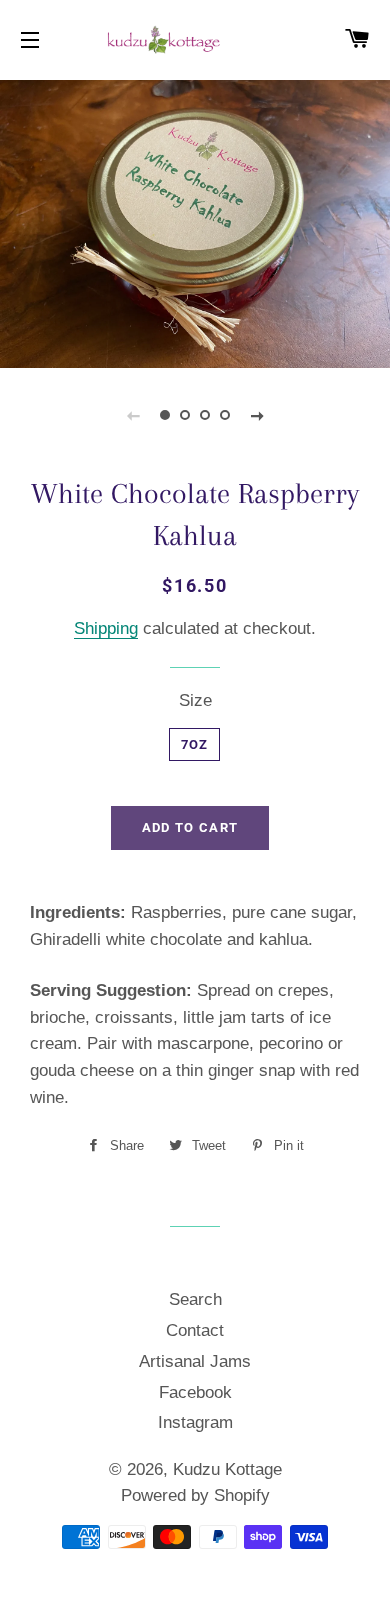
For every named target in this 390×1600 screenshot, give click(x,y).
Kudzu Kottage (227, 1469)
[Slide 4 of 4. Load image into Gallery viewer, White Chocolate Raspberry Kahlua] (225, 415)
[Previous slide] (133, 415)
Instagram (195, 1422)
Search (195, 1299)
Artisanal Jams (195, 1361)
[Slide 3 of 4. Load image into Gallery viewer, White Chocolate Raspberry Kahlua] (205, 415)
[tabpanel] (195, 221)
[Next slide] (257, 415)
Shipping (106, 628)
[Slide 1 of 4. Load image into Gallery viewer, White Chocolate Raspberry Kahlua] (165, 415)
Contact (195, 1330)
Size (195, 700)
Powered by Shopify (195, 1495)
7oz (195, 744)
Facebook (195, 1392)
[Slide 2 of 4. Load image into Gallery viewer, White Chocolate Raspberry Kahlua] (185, 415)
